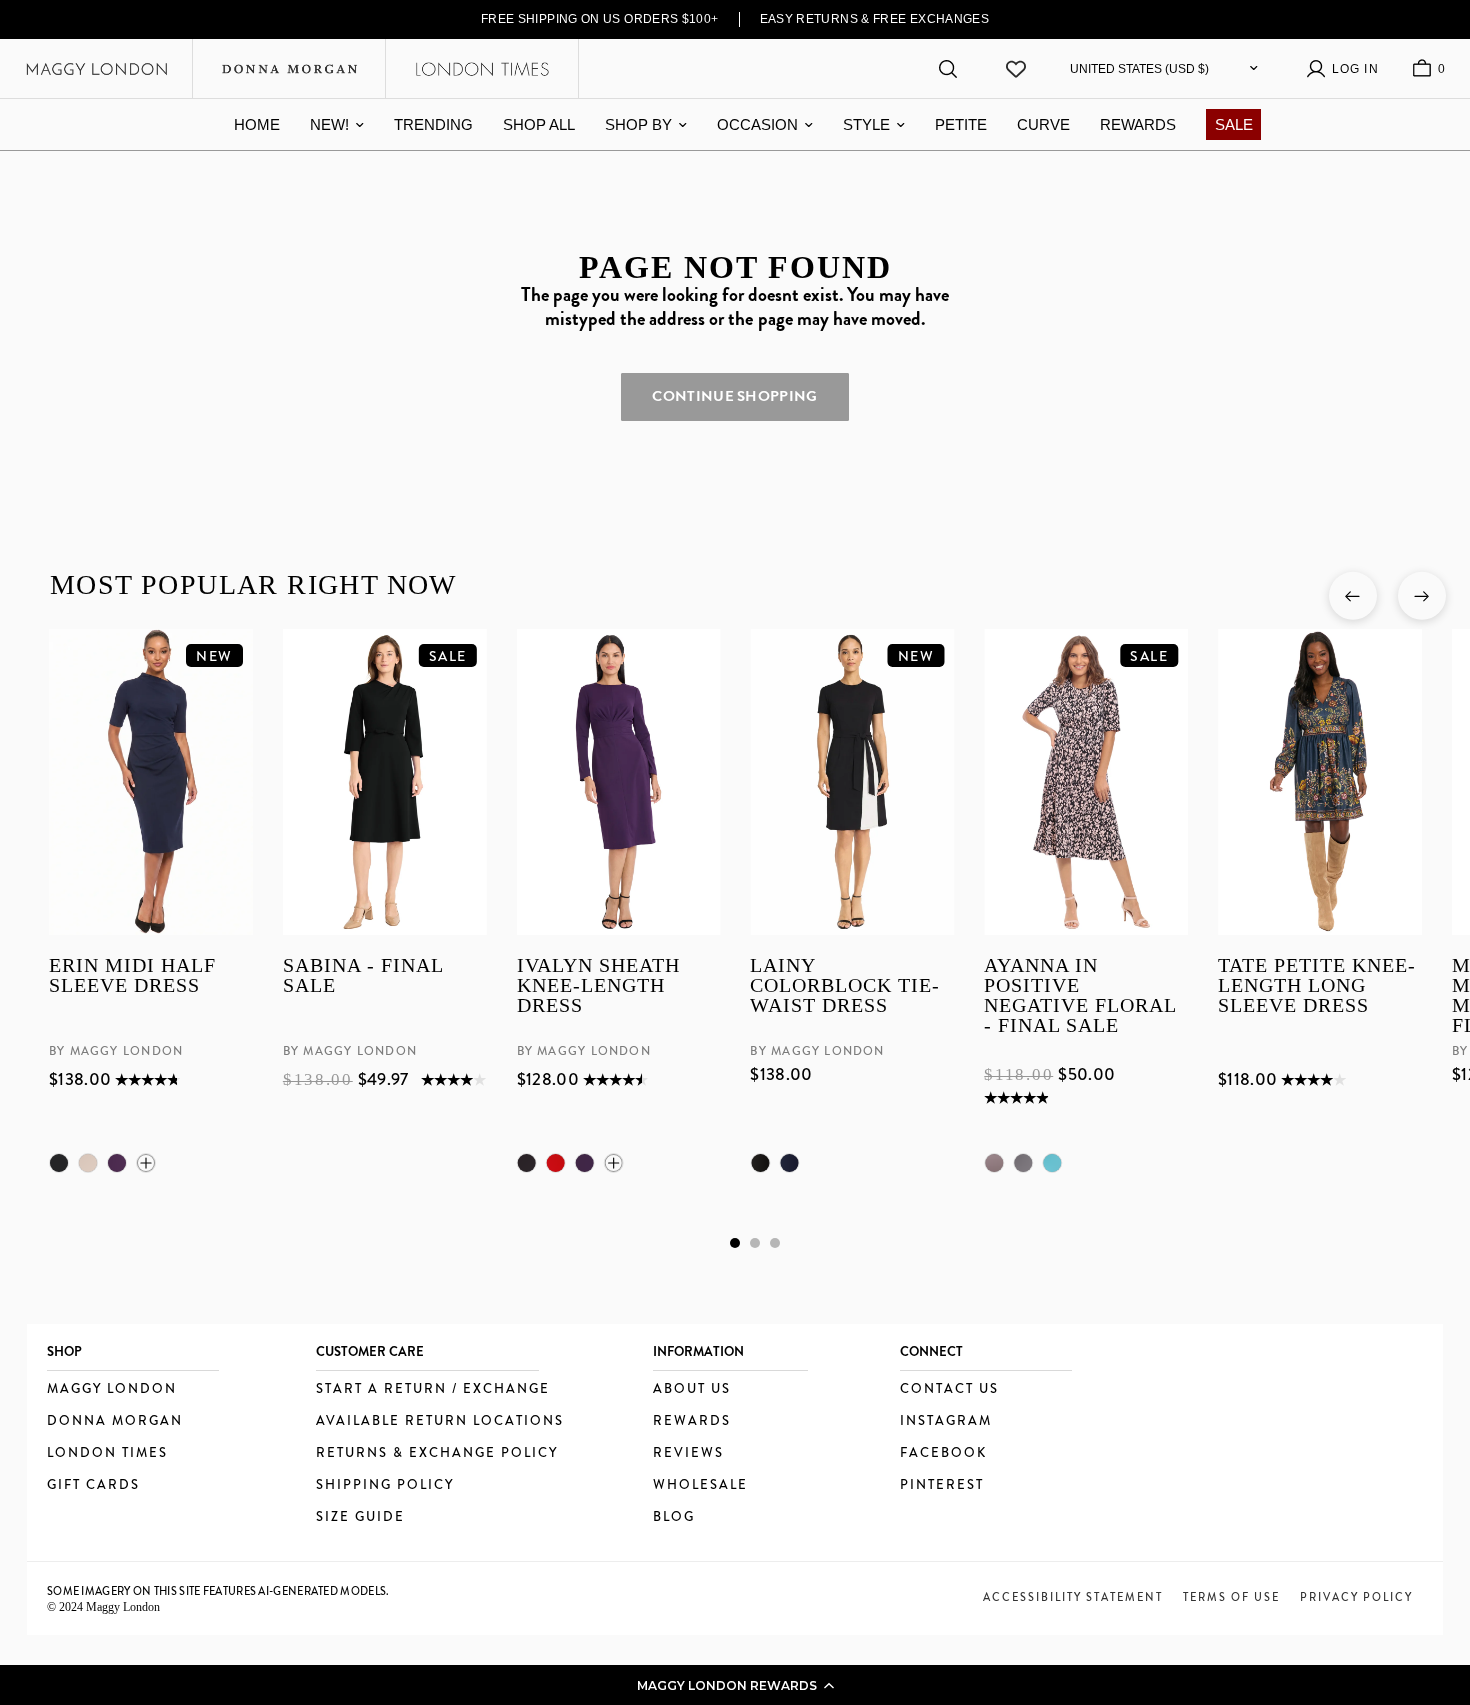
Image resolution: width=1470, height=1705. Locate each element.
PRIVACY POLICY (1356, 1597)
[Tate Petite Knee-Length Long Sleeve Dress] (1320, 782)
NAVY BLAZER (789, 1163)
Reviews (688, 1453)
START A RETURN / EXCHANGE (433, 1389)
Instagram (946, 1421)
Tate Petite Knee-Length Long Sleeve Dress (1317, 985)
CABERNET (555, 1163)
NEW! (329, 124)
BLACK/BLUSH (994, 1163)
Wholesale (700, 1485)
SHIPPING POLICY (385, 1485)
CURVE (1043, 124)
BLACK (59, 1163)
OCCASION (757, 124)
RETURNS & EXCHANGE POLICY (437, 1453)
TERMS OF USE (1231, 1597)
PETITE (961, 124)
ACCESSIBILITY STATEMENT (1073, 1597)
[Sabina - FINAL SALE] (384, 782)
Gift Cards (93, 1485)
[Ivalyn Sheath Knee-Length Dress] (618, 782)
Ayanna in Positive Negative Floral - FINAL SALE (1080, 995)
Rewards (692, 1421)
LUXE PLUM (117, 1163)
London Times (107, 1453)
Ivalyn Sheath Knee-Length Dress (597, 985)
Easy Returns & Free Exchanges (875, 19)
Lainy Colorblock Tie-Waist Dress (845, 985)
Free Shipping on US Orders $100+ (600, 19)
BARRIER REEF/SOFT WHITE (1052, 1163)
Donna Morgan (115, 1421)
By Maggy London (116, 1051)
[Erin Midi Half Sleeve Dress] (151, 782)
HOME (257, 124)
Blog (674, 1517)
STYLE (866, 124)
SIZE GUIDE (360, 1517)
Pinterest (942, 1485)
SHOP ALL (539, 124)
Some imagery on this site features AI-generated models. (218, 1591)
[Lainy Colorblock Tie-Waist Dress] (852, 782)
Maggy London (112, 1389)
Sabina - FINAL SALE (362, 975)
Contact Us (949, 1389)
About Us (692, 1389)
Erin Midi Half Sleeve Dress (132, 975)
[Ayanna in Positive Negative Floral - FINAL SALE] (1086, 782)
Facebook (943, 1453)
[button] (735, 1685)
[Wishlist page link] (1016, 69)
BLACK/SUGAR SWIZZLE (1023, 1163)
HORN (88, 1163)
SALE (1234, 124)
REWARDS (1138, 124)
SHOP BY (638, 124)
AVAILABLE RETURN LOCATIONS (440, 1421)
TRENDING (433, 124)
